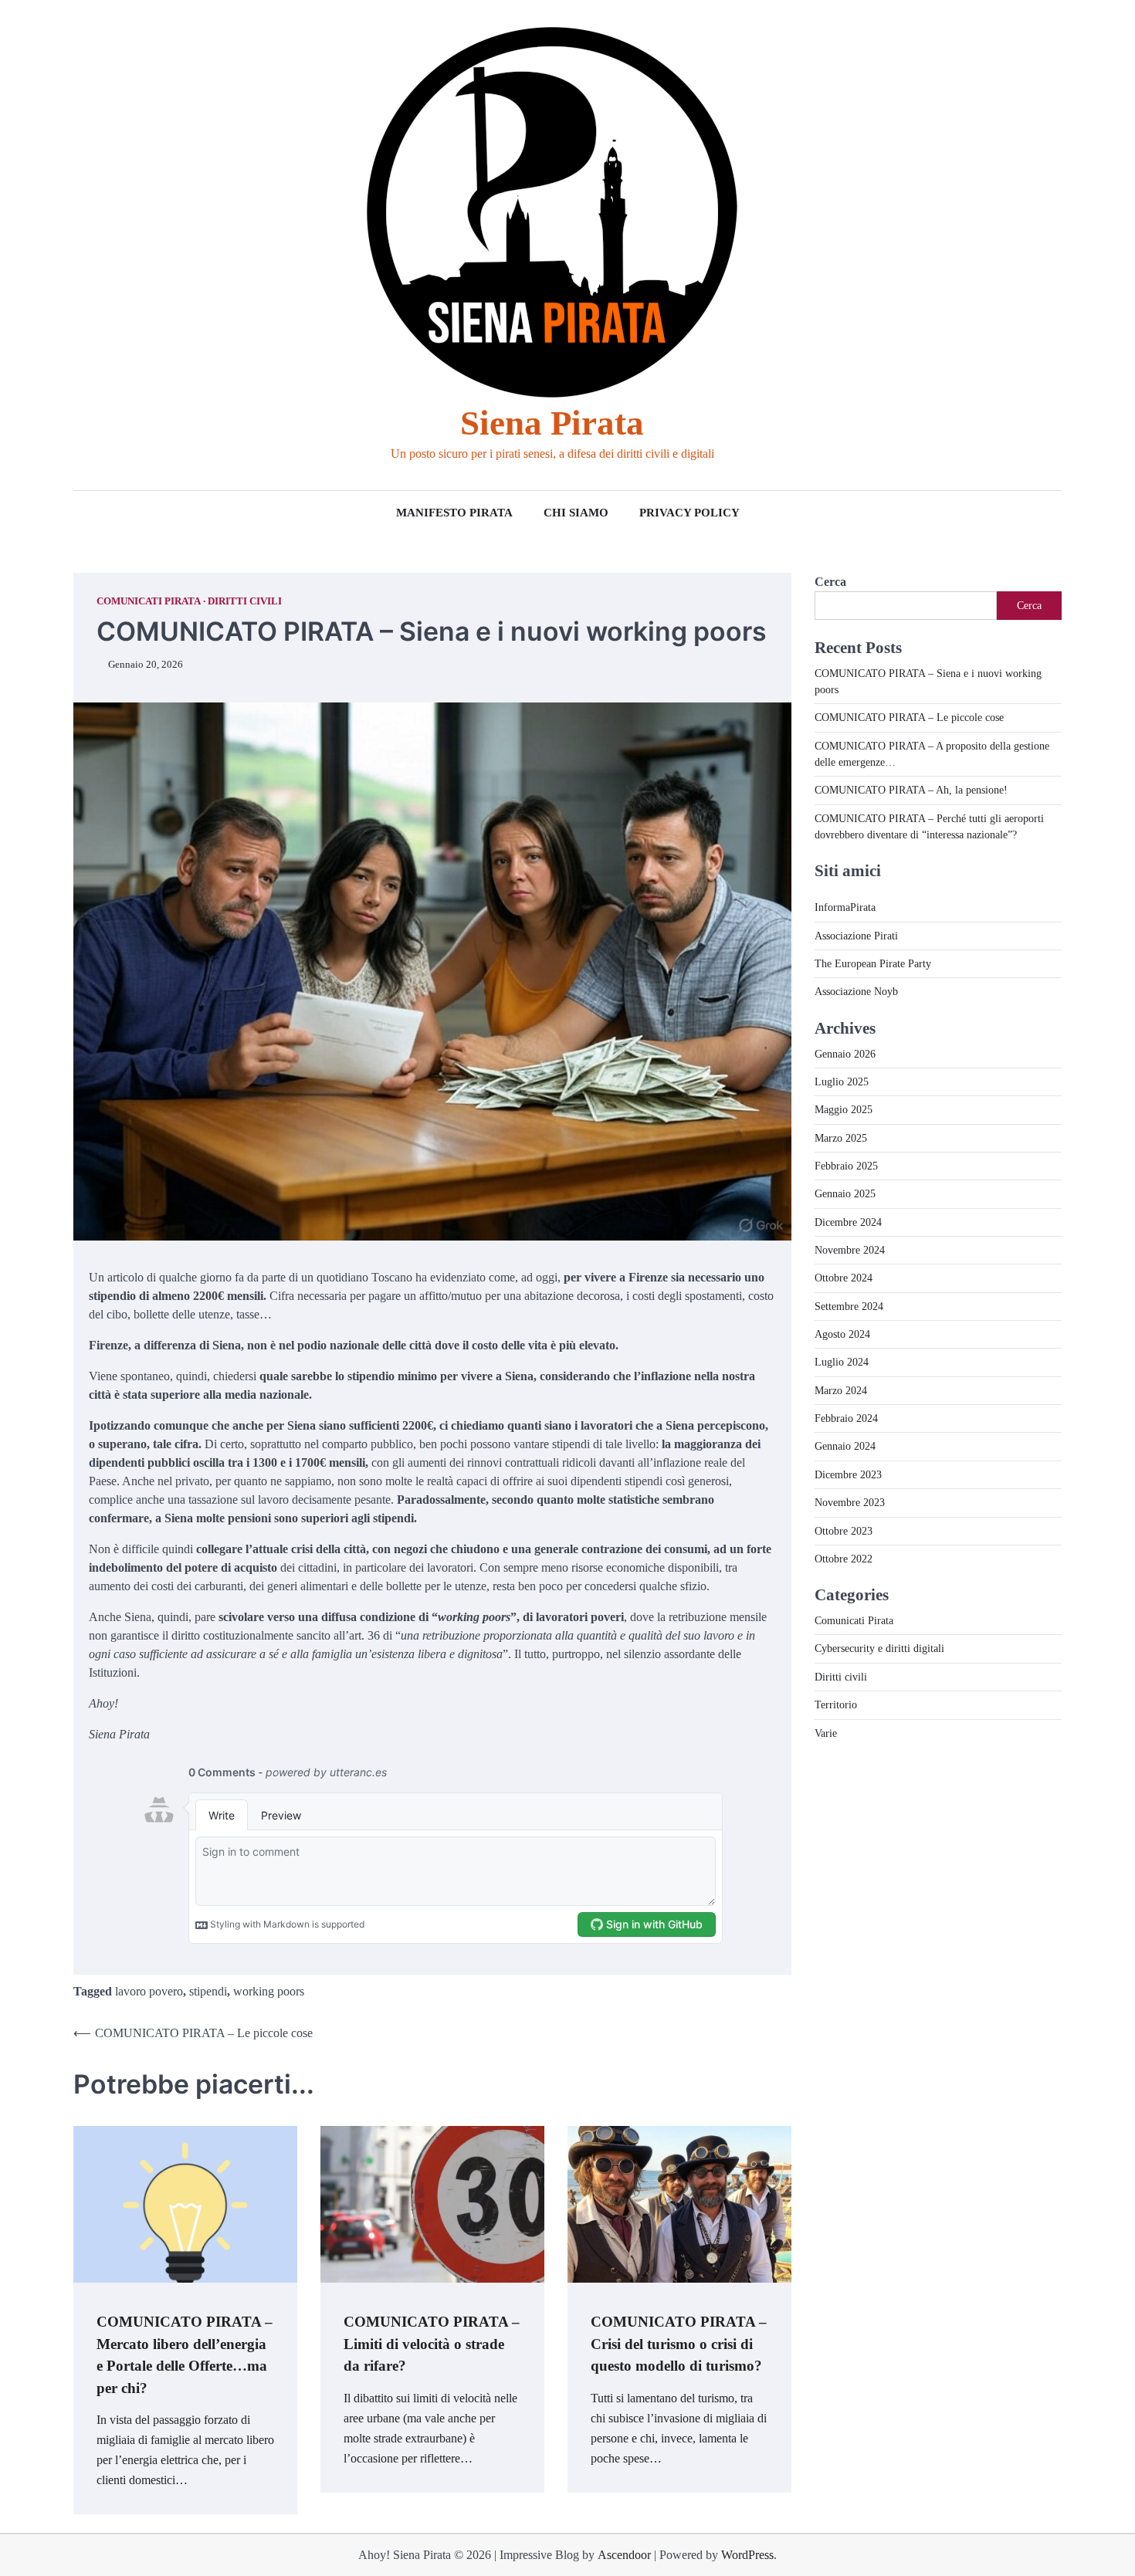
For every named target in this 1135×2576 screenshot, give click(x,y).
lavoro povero (149, 1991)
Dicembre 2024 (848, 1222)
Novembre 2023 (850, 1502)
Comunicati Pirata (149, 601)
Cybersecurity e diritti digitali (879, 1648)
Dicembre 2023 (848, 1474)
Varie (826, 1733)
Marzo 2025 (841, 1138)
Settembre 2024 (849, 1306)
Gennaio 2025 (845, 1193)
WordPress (747, 2555)
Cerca (830, 582)
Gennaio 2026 (845, 1054)
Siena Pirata (552, 423)
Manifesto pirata (454, 513)
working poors (269, 1991)
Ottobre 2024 (844, 1278)
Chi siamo (576, 513)
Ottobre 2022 (844, 1559)
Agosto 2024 (842, 1334)
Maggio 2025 (844, 1109)
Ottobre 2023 (844, 1531)
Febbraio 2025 (846, 1166)
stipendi (208, 1991)
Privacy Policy (689, 513)
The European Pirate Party (873, 963)
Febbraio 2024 (846, 1418)
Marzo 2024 (841, 1390)
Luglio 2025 (842, 1082)
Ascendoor (624, 2555)
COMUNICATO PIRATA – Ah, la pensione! (911, 790)
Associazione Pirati (856, 936)
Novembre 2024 (850, 1250)
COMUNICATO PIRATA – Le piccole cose (909, 717)
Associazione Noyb (856, 991)
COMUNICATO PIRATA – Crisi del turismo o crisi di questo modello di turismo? (679, 2344)
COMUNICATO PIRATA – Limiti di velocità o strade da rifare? (432, 2344)
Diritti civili (245, 601)
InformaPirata (845, 907)
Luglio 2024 (842, 1362)
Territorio (836, 1704)
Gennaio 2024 (845, 1446)
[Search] (85, 245)
